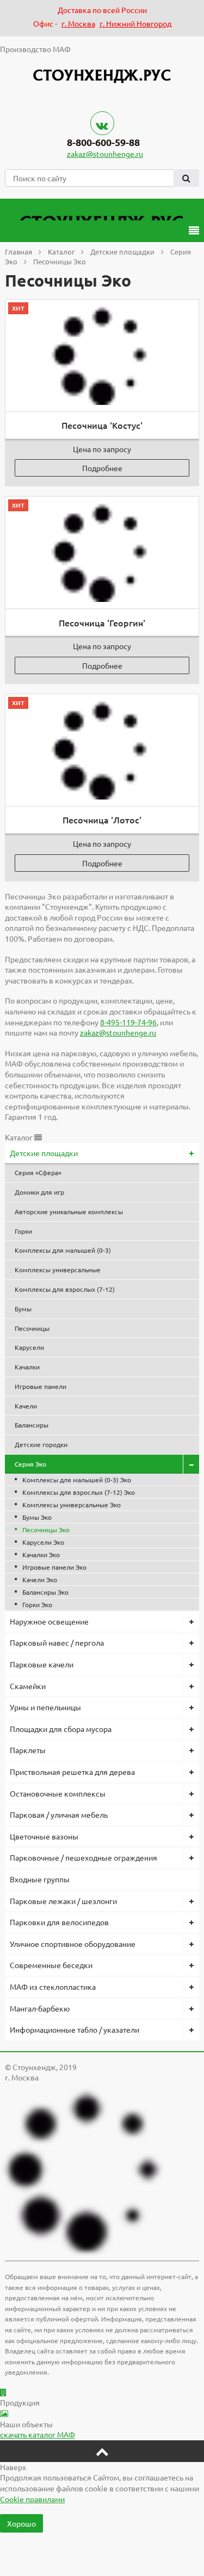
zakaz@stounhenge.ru (105, 154)
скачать (38, 2434)
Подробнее (102, 468)
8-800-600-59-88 (103, 142)
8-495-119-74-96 (128, 1022)
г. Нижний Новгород (135, 23)
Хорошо (21, 2523)
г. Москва (78, 23)
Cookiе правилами (32, 2499)
